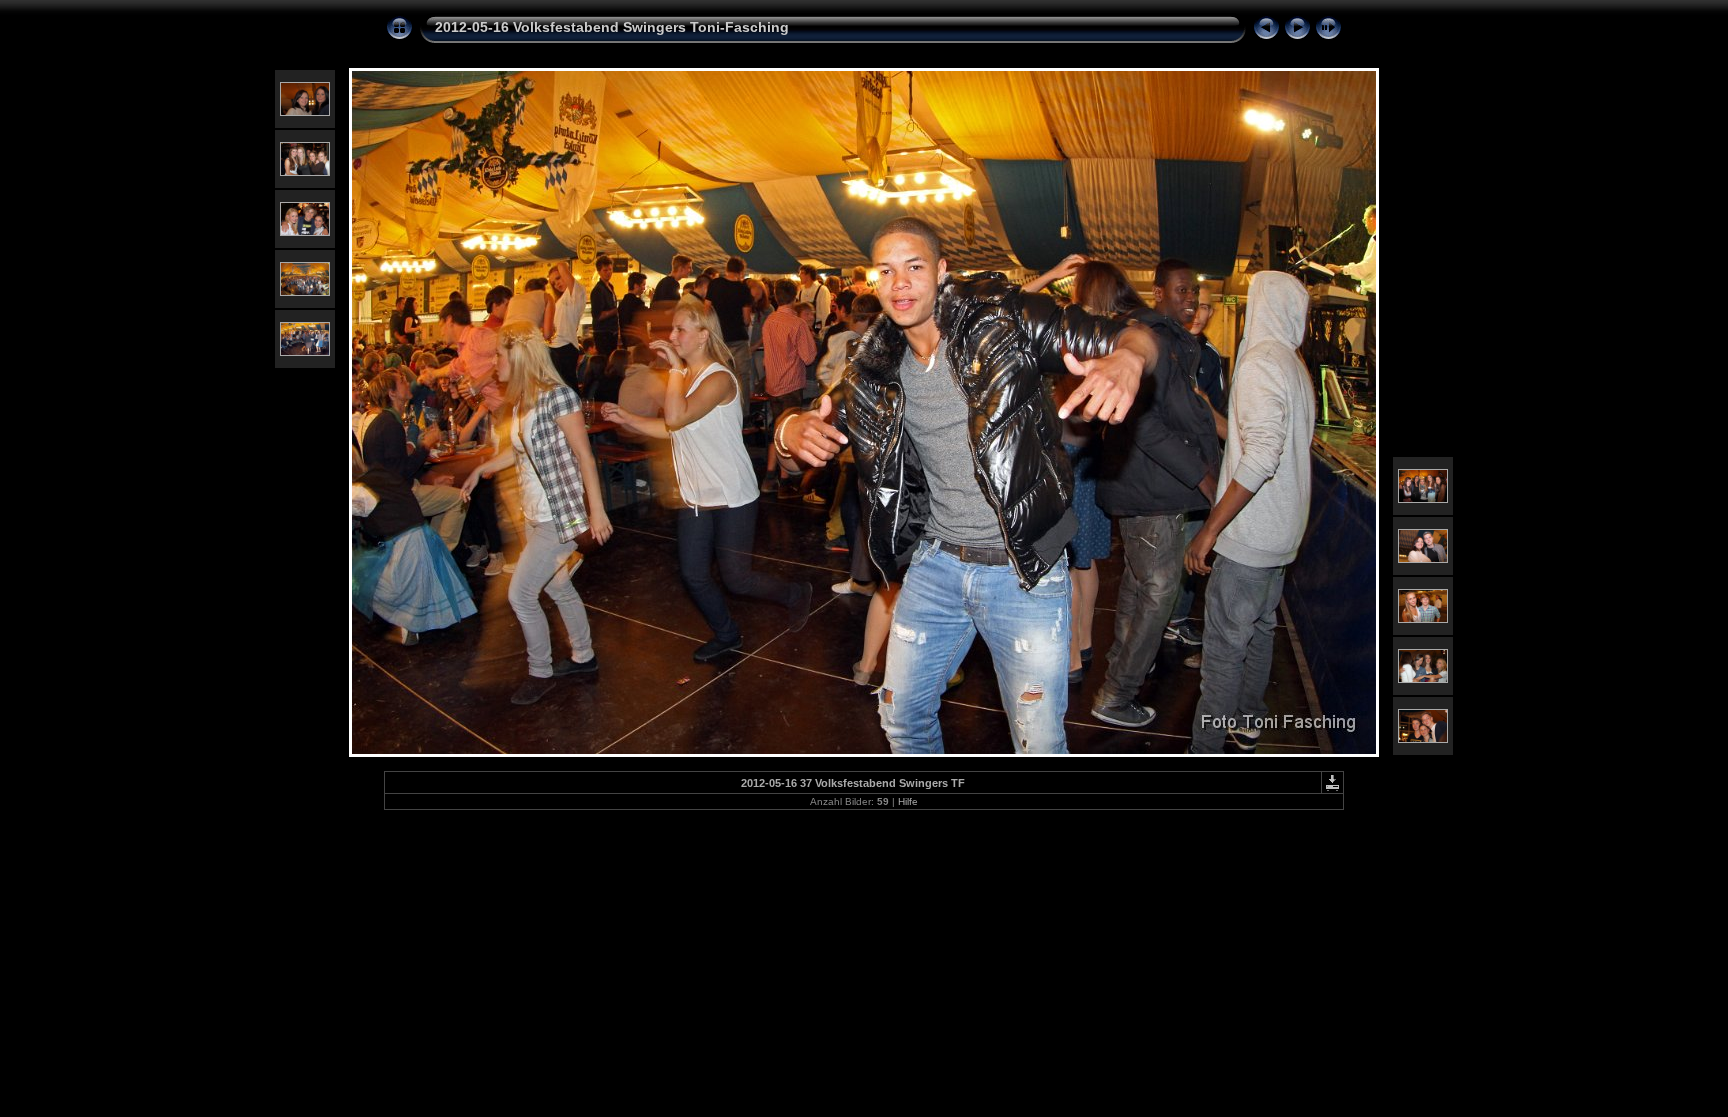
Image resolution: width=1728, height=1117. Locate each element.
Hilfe (908, 801)
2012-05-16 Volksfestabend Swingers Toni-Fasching (612, 27)
